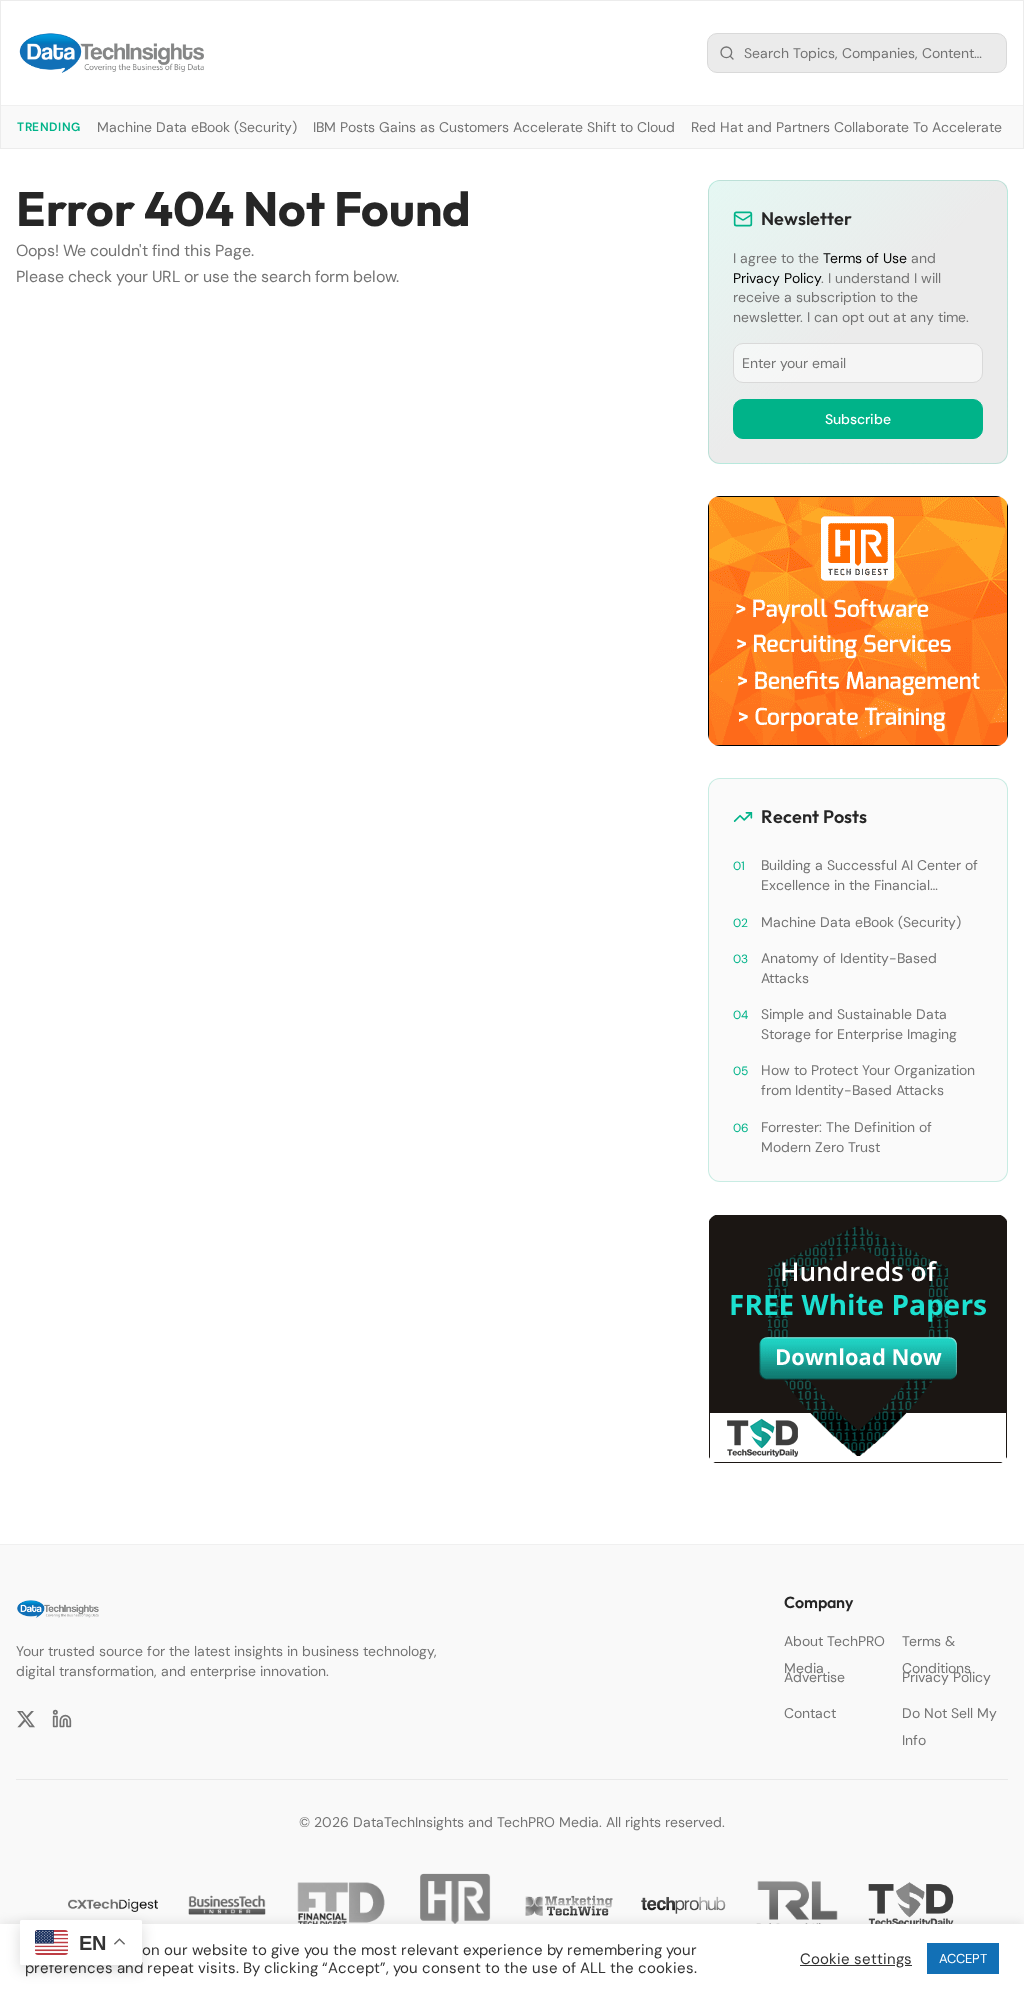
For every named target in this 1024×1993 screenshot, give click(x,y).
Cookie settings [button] (856, 1959)
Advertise (814, 1677)
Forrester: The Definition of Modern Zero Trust (846, 1137)
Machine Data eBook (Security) (197, 127)
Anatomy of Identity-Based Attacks (849, 968)
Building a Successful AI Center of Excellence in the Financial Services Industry (869, 875)
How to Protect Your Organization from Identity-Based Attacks (868, 1080)
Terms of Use (865, 258)
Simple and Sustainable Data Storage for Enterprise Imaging (859, 1024)
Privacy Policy (777, 278)
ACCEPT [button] (963, 1958)
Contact (810, 1713)
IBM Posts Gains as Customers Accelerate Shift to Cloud (494, 127)
